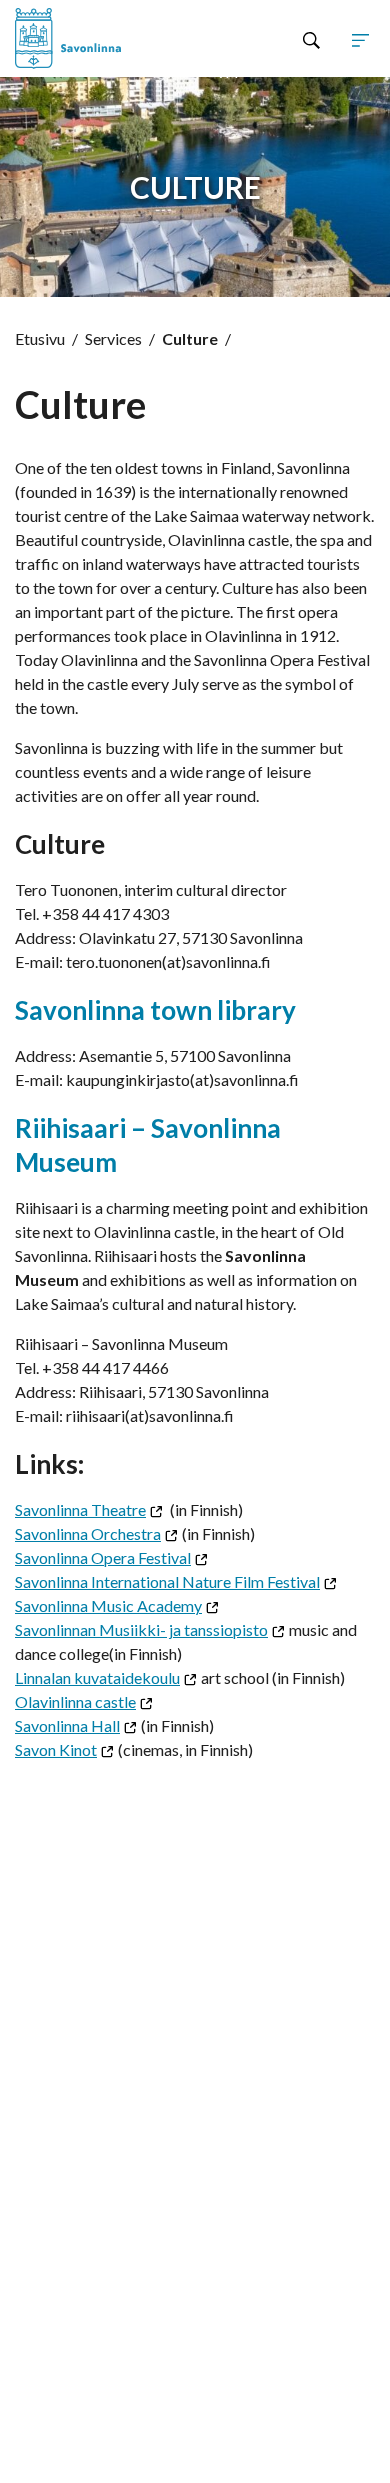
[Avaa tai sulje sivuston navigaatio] (360, 39)
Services (113, 338)
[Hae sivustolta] (311, 39)
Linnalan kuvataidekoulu (97, 1677)
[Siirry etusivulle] (87, 38)
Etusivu (40, 338)
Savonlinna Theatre (80, 1509)
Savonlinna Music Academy (108, 1605)
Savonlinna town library (155, 1010)
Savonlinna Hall (67, 1725)
